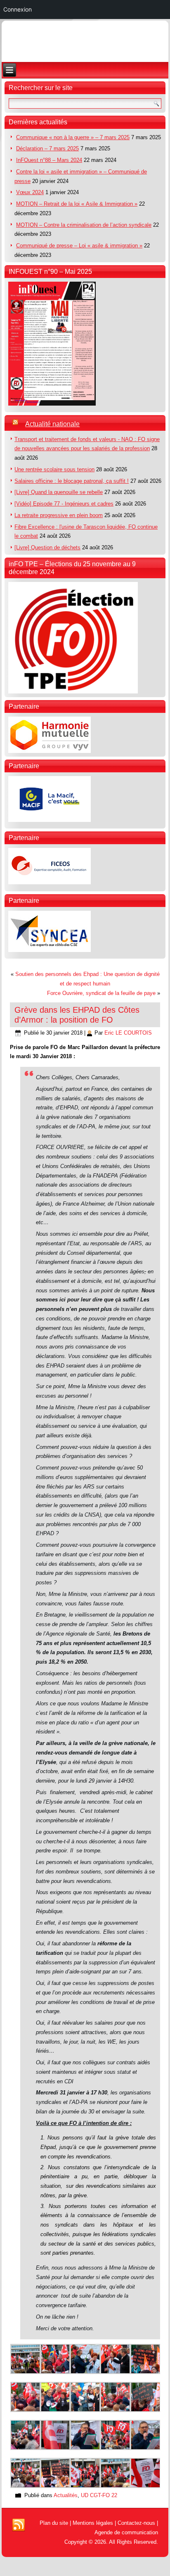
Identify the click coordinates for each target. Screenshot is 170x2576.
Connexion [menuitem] (18, 9)
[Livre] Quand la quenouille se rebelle (59, 492)
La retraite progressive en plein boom (59, 515)
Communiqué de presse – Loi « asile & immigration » (79, 246)
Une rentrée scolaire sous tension (54, 469)
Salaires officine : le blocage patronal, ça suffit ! (72, 481)
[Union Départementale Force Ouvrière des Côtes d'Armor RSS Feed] (19, 2525)
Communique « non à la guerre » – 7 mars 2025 (73, 137)
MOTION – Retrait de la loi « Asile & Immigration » (77, 204)
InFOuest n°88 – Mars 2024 (49, 160)
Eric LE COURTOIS (128, 1033)
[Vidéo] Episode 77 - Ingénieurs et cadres (64, 504)
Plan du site (54, 2523)
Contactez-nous (136, 2523)
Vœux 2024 (30, 192)
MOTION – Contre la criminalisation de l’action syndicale (84, 225)
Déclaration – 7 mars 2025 (47, 148)
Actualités (66, 2495)
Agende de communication (126, 2532)
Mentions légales (93, 2523)
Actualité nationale (52, 424)
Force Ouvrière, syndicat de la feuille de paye (101, 993)
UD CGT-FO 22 (99, 2495)
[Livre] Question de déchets (47, 547)
